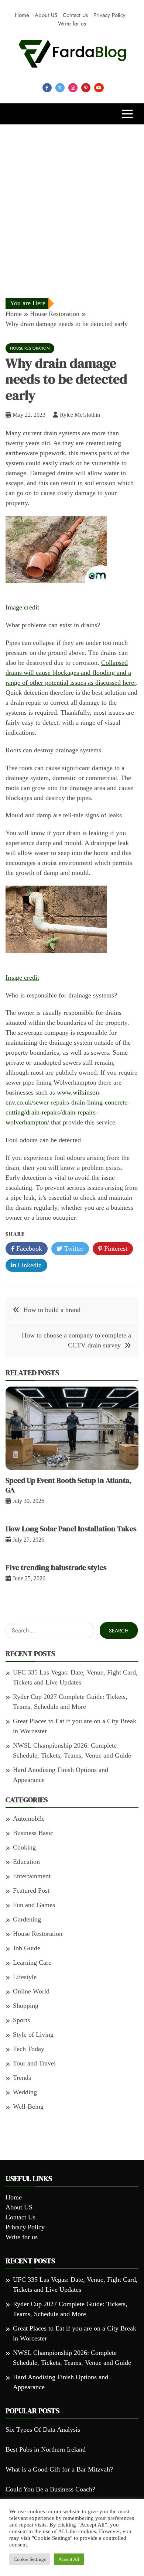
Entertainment (32, 1876)
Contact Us (75, 15)
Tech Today (29, 2049)
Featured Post (31, 1890)
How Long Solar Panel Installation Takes (71, 1529)
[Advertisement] (72, 200)
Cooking (24, 1847)
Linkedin (29, 1265)
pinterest (86, 88)
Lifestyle (25, 1977)
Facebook (28, 1248)
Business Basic (33, 1833)
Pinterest (115, 1248)
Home (22, 15)
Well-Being (28, 2106)
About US (46, 15)
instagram (73, 88)
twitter (60, 88)
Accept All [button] (69, 2559)
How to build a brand (52, 1310)
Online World (31, 1991)
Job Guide (27, 1948)
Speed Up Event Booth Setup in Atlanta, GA (68, 1485)
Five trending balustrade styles (56, 1567)
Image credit (22, 607)
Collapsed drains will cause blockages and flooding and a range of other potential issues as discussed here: (71, 673)
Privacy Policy (109, 15)
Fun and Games (34, 1905)
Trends (22, 2078)
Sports (21, 2020)
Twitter (73, 1248)
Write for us (72, 24)
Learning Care (32, 1962)
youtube (99, 88)
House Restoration (30, 348)
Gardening (27, 1919)
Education (26, 1862)
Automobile (29, 1818)
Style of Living (33, 2034)
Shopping (26, 2006)
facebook (47, 88)
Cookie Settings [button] (30, 2559)
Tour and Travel (34, 2063)
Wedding (25, 2092)
